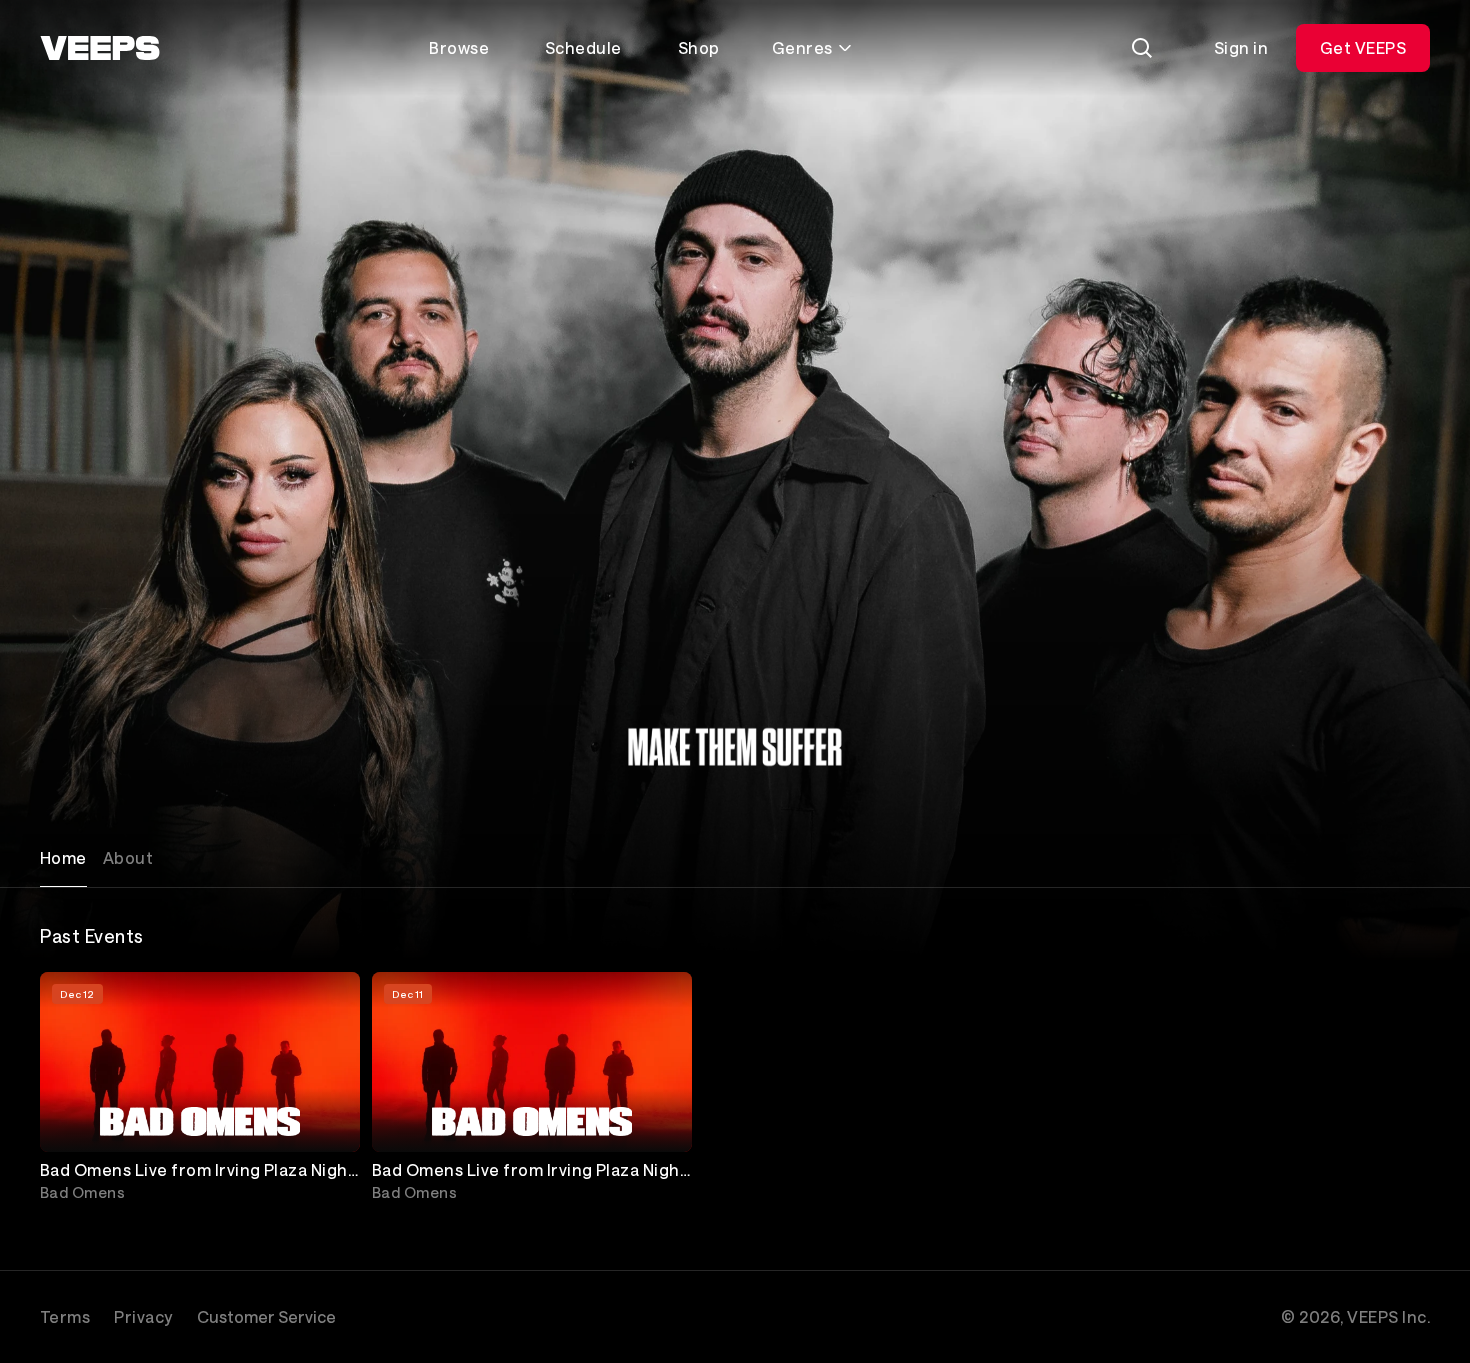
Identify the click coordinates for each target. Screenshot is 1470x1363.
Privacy (143, 1316)
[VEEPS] (100, 48)
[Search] (1142, 48)
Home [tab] (63, 857)
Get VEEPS (1363, 47)
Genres (802, 47)
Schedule (583, 47)
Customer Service (266, 1316)
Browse (459, 47)
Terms (65, 1316)
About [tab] (128, 857)
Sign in (1241, 47)
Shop (699, 47)
